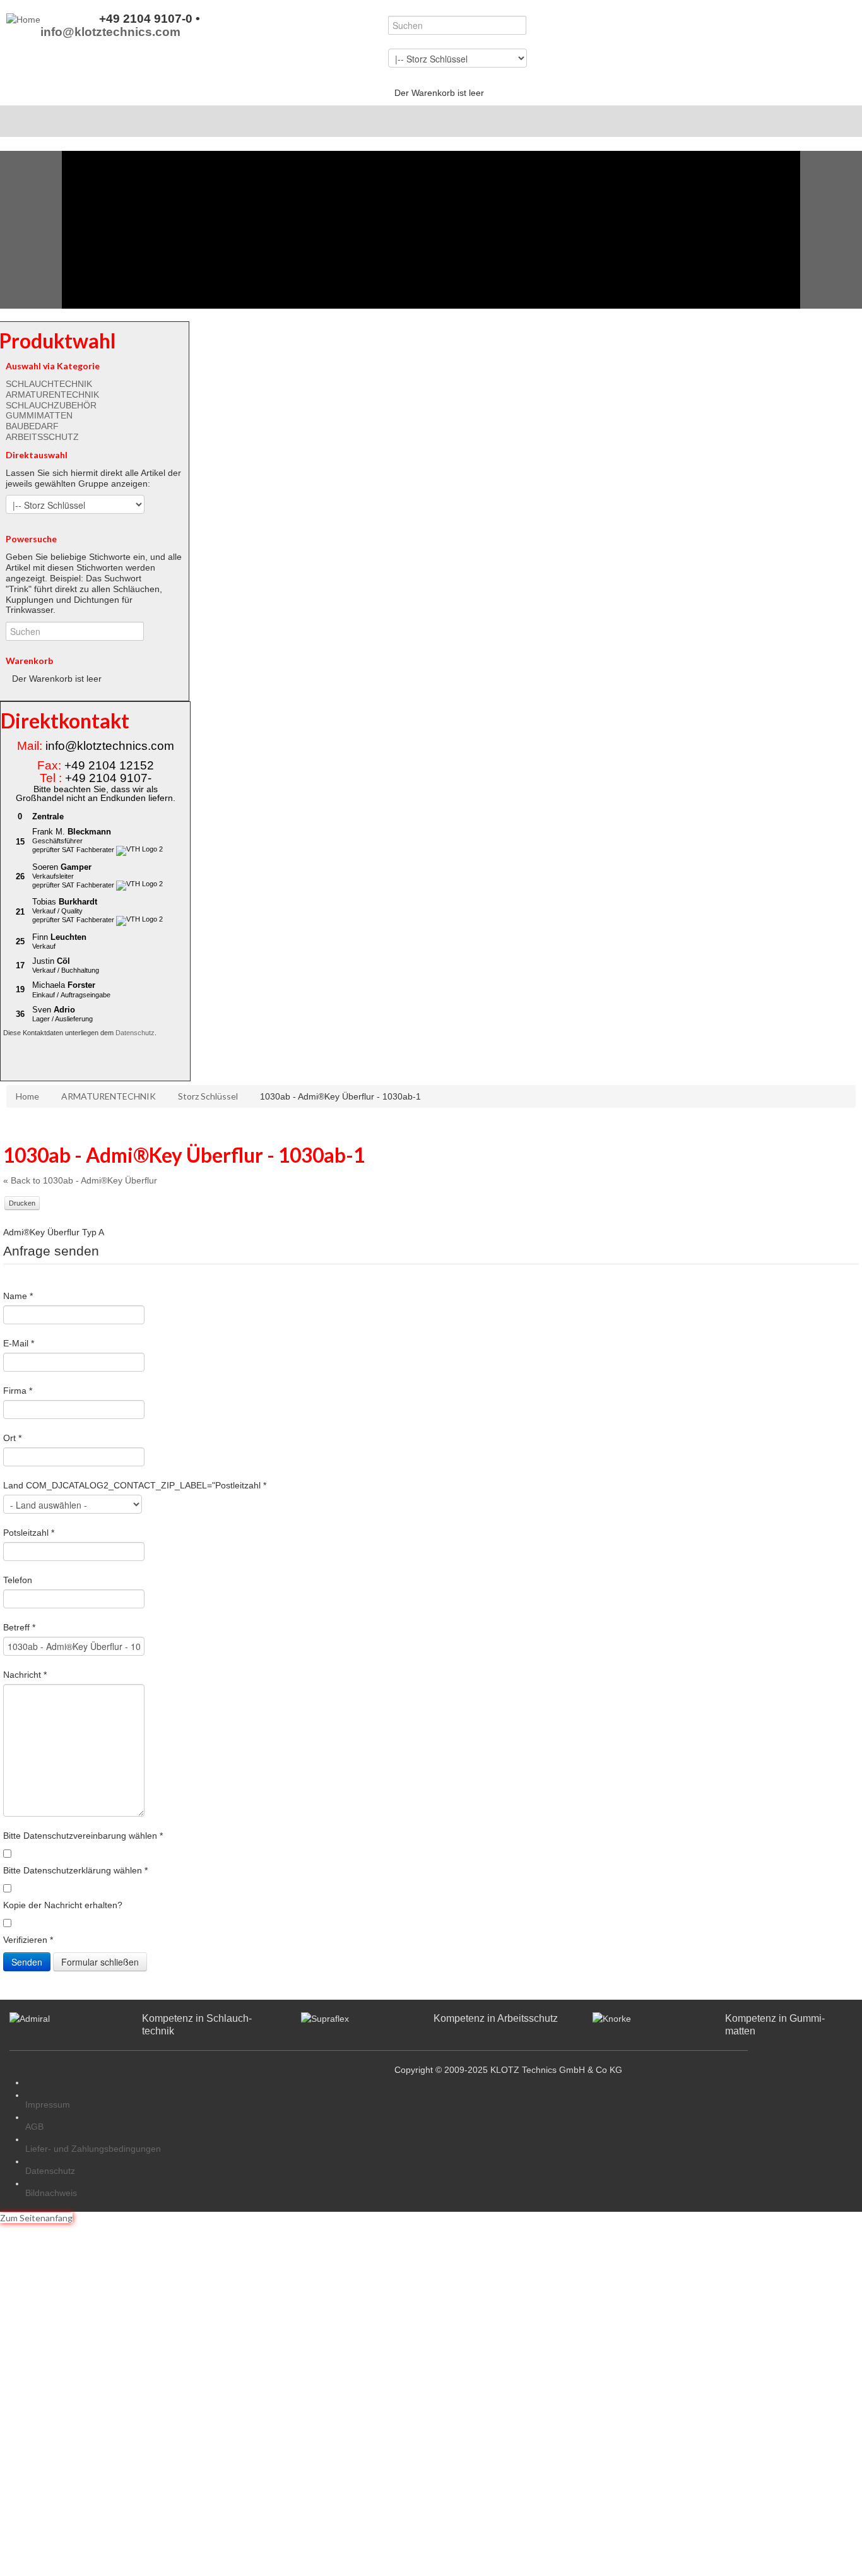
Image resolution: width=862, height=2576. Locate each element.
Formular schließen (100, 1962)
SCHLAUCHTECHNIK (49, 384)
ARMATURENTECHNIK (52, 395)
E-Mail (19, 1343)
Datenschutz (135, 1033)
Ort (12, 1438)
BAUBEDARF (32, 426)
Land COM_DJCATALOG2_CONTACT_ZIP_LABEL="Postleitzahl (135, 1485)
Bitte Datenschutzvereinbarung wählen (83, 1836)
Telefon (18, 1580)
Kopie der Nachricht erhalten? (63, 1905)
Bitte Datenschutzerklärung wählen (75, 1870)
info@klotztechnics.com (110, 32)
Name (18, 1296)
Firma (18, 1391)
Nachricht (25, 1675)
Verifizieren (28, 1940)
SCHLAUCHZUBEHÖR (51, 405)
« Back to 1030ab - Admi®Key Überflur (80, 1180)
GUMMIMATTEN (39, 415)
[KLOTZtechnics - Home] (23, 19)
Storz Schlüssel (208, 1096)
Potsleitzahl (29, 1533)
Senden (27, 1962)
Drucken (22, 1203)
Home (27, 1096)
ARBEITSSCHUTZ (42, 437)
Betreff (19, 1627)
